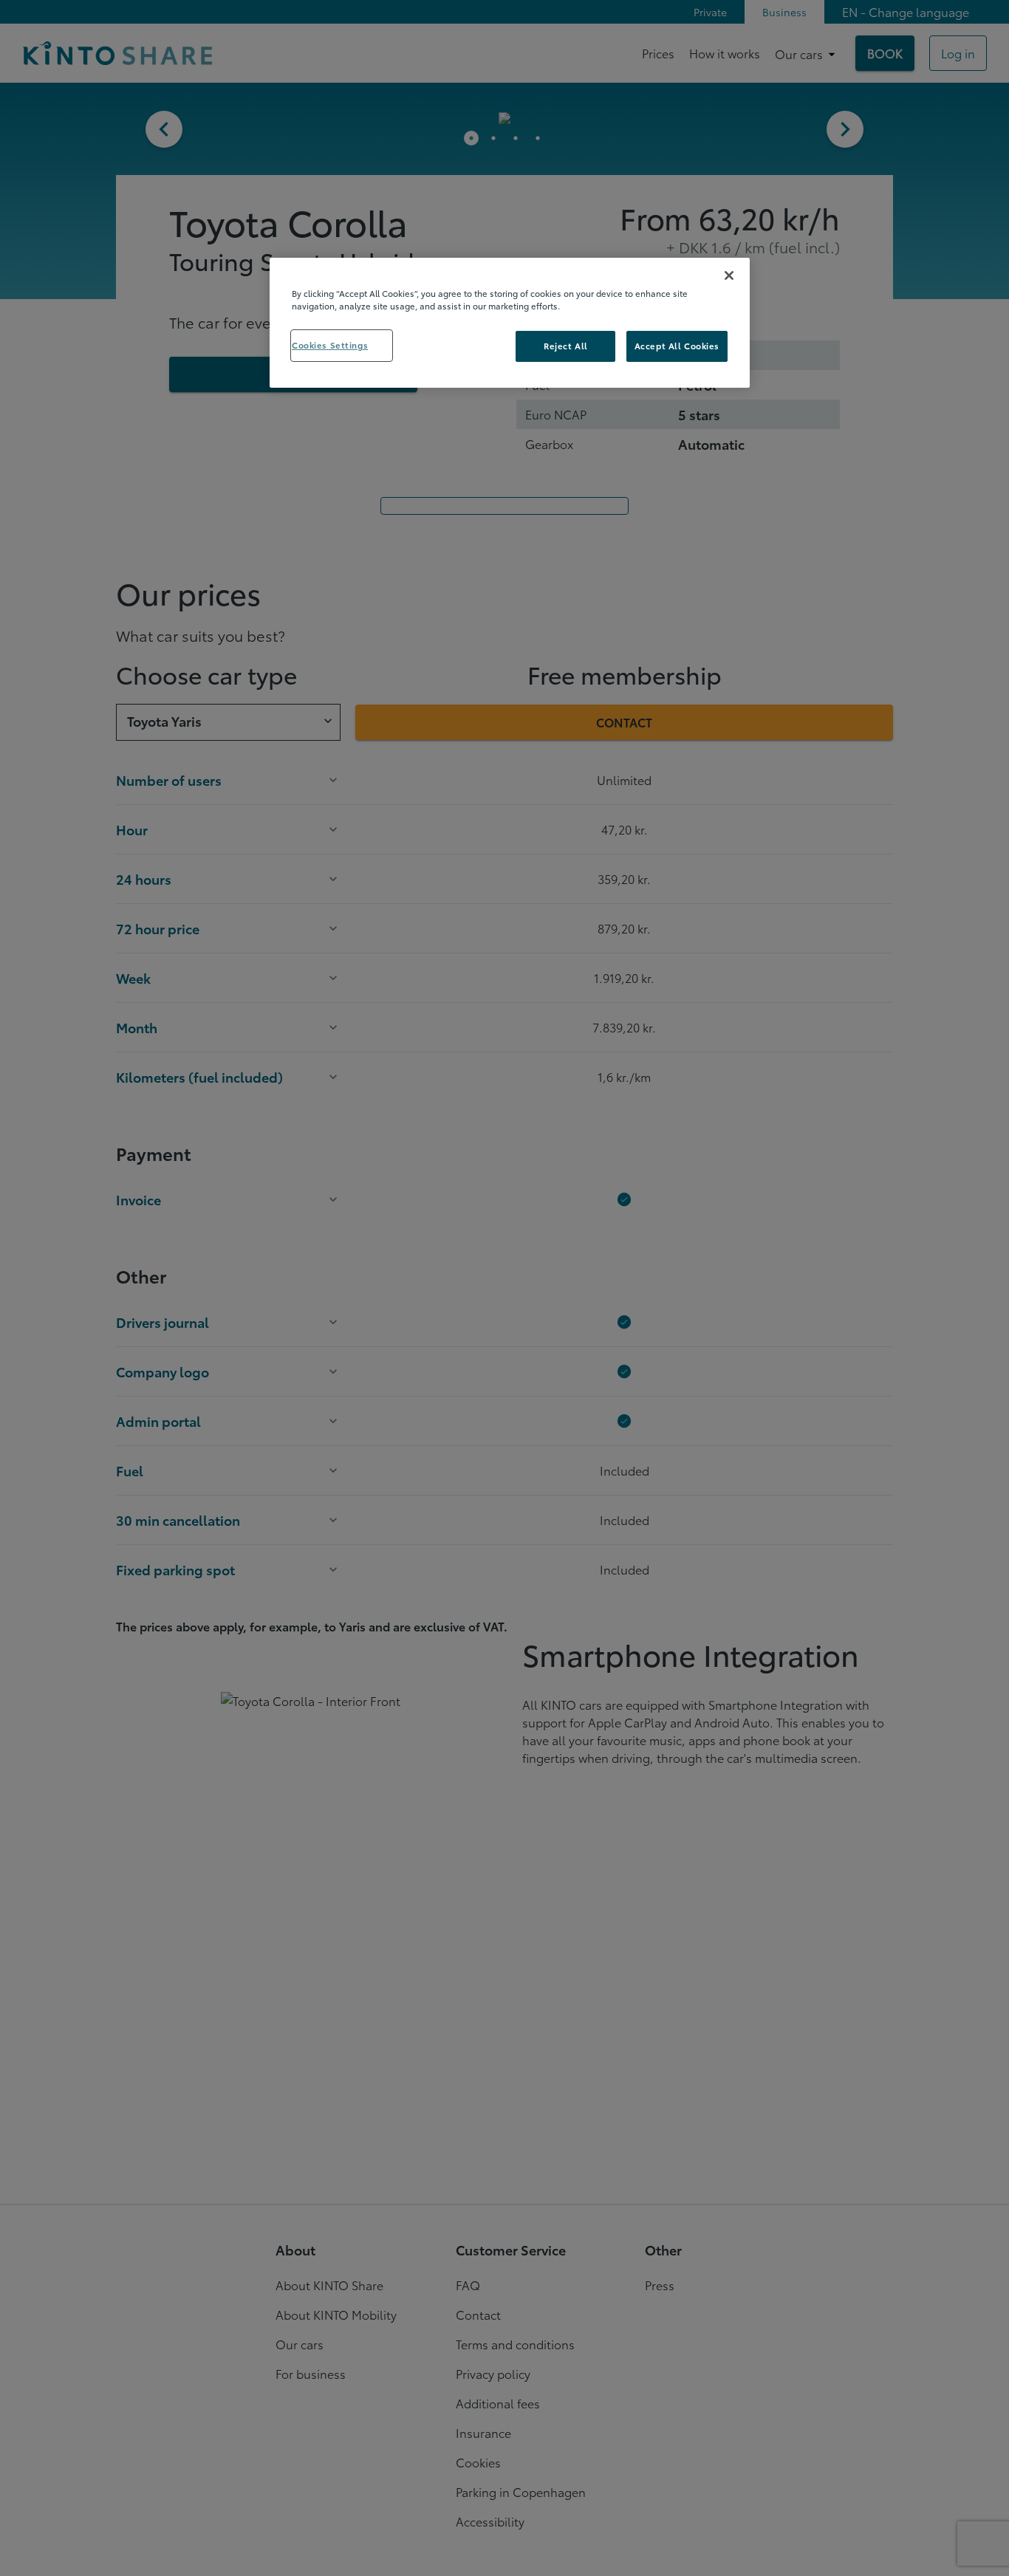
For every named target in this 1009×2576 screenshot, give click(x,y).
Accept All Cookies (677, 346)
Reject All (566, 346)
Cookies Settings (330, 345)
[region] (510, 323)
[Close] (729, 275)
